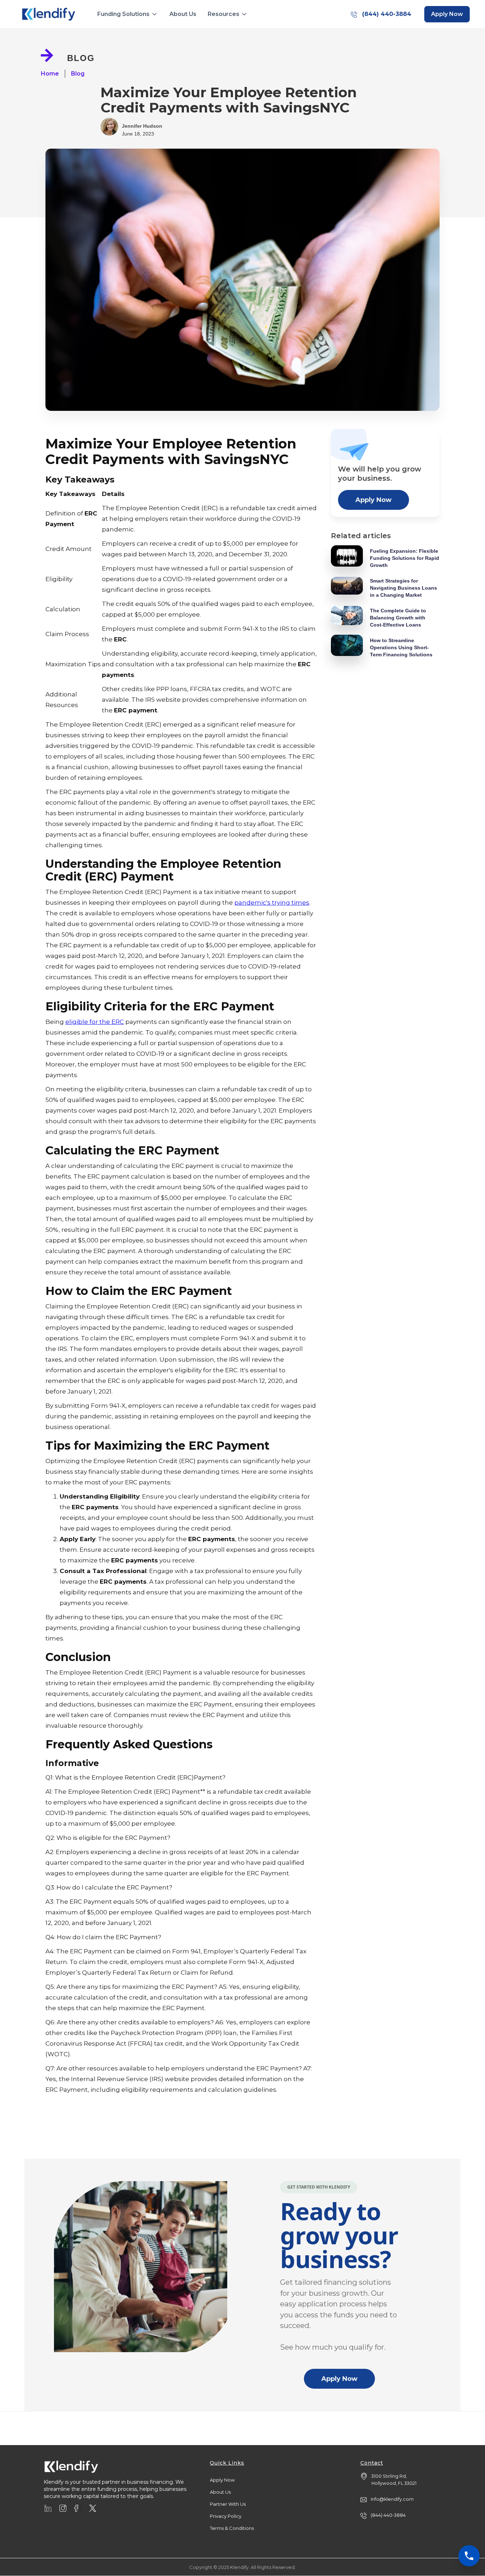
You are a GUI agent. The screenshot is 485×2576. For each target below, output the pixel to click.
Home (50, 74)
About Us (183, 14)
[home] (49, 14)
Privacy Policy (226, 2516)
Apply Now (374, 500)
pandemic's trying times (272, 903)
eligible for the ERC (95, 1022)
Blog (78, 74)
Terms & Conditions (232, 2528)
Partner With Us (228, 2504)
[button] (128, 14)
